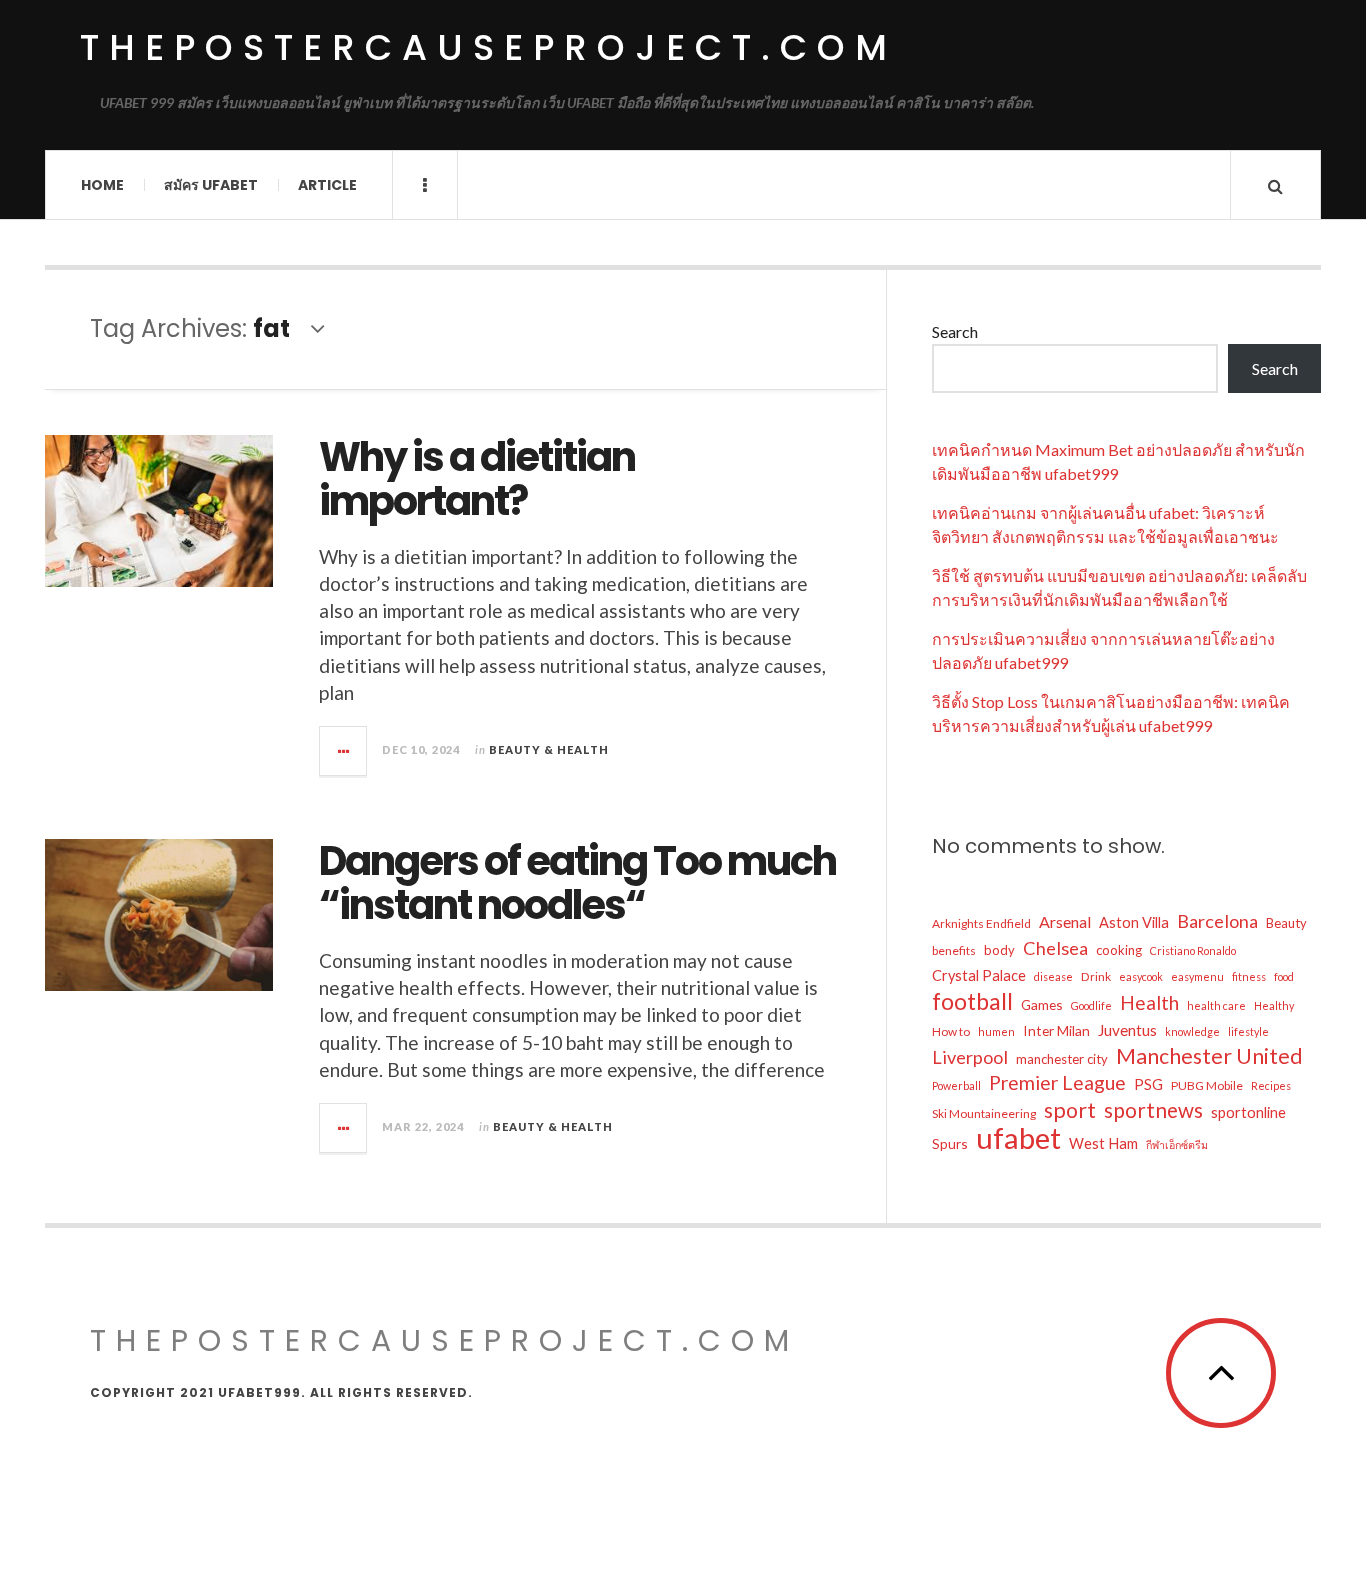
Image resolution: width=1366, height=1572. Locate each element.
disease (1053, 976)
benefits (954, 950)
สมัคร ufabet (211, 185)
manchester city (1062, 1059)
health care (1216, 1005)
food (1284, 976)
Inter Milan (1056, 1030)
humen (996, 1031)
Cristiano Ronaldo (1193, 950)
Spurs (950, 1143)
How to (951, 1031)
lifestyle (1248, 1031)
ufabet (1018, 1138)
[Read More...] (344, 751)
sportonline (1248, 1112)
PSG (1148, 1084)
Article (327, 185)
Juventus (1127, 1030)
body (999, 950)
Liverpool (970, 1057)
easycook (1141, 976)
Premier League (1057, 1082)
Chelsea (1055, 948)
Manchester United (1209, 1056)
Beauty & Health (549, 749)
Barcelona (1217, 921)
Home (102, 185)
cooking (1119, 950)
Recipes (1271, 1085)
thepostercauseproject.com (488, 47)
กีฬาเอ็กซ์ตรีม (1177, 1144)
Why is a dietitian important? (477, 479)
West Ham (1103, 1143)
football (972, 1001)
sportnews (1153, 1110)
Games (1042, 1004)
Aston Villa (1134, 922)
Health (1149, 1002)
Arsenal (1065, 921)
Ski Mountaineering (984, 1113)
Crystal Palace (979, 975)
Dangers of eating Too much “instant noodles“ (577, 883)
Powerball (956, 1085)
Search (955, 331)
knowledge (1192, 1031)
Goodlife (1091, 1005)
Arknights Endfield (981, 923)
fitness (1249, 976)
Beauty (1286, 923)
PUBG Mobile (1207, 1085)
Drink (1096, 976)
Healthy (1274, 1005)
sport (1070, 1110)
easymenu (1197, 976)
